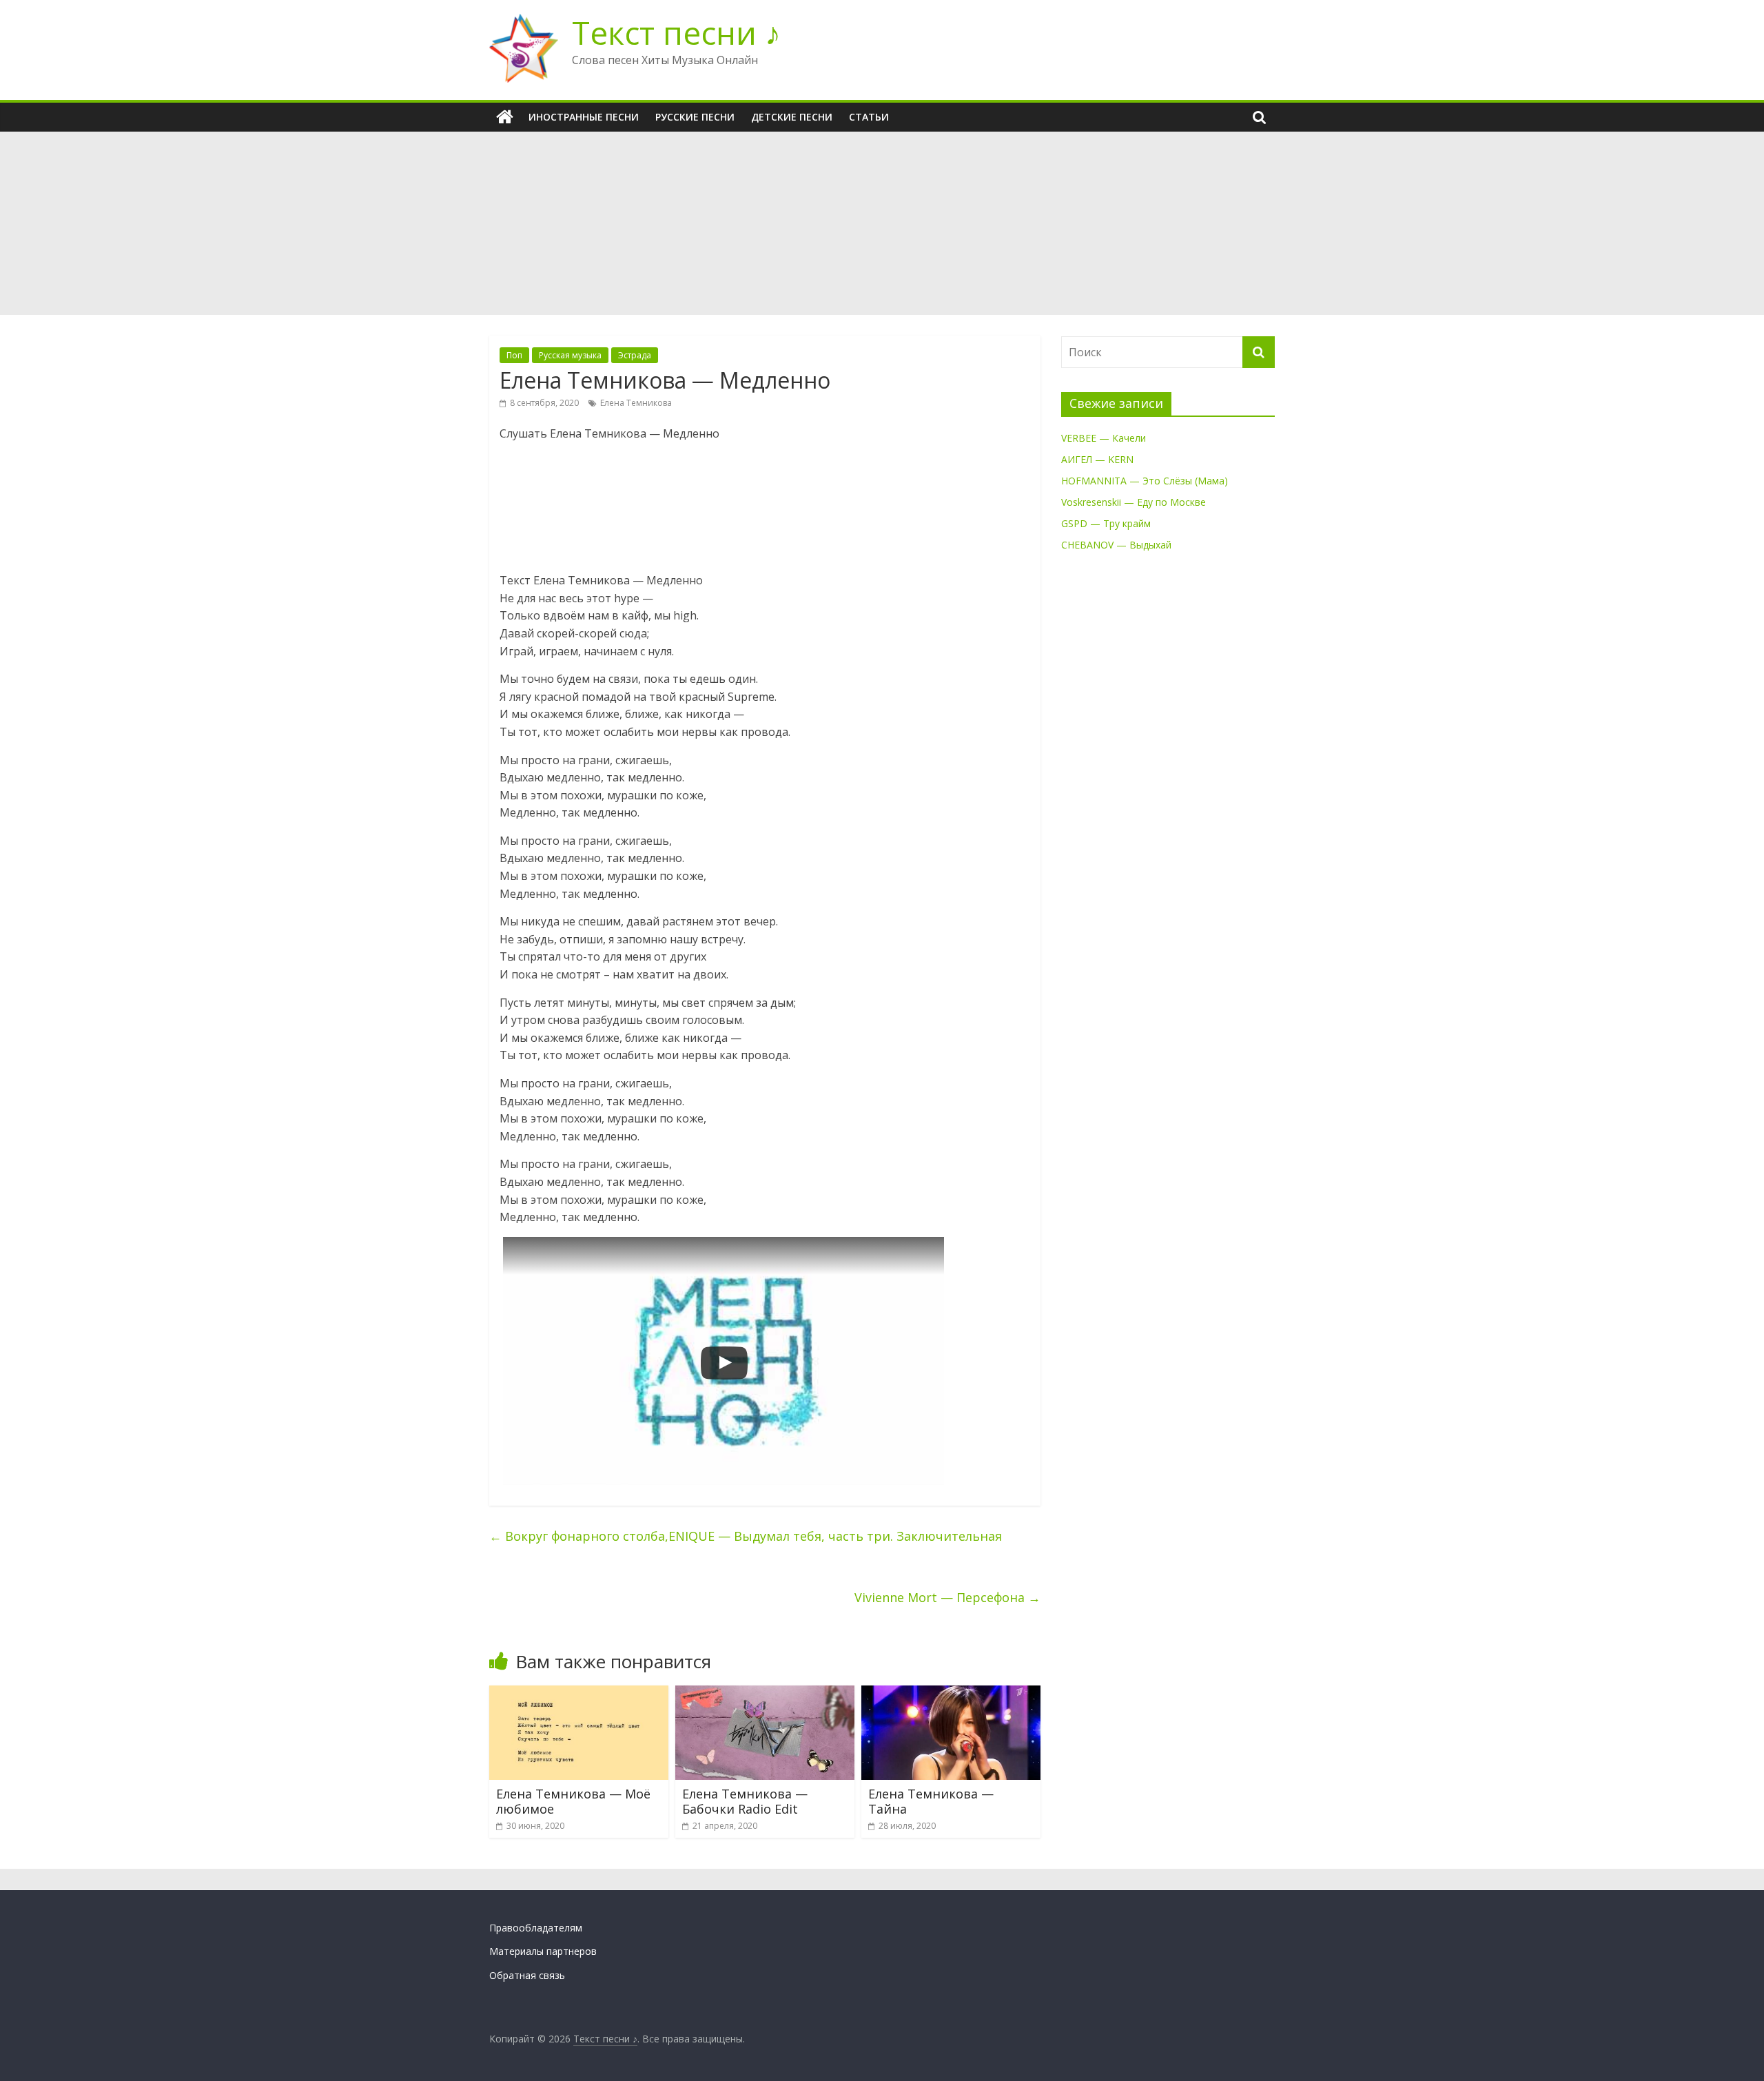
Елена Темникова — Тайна (931, 1801)
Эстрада (635, 355)
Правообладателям (536, 1928)
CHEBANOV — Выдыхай (1116, 545)
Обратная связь (527, 1975)
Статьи (869, 117)
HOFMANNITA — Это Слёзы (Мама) (1145, 481)
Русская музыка (570, 355)
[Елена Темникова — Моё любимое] (579, 1694)
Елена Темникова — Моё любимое (573, 1801)
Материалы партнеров (543, 1951)
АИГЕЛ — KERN (1097, 459)
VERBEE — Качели (1104, 438)
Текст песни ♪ (676, 32)
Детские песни (792, 117)
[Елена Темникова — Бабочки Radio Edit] (765, 1694)
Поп (514, 355)
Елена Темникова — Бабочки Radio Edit (745, 1801)
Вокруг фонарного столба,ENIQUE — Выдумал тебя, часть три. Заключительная (746, 1536)
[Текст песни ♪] (505, 117)
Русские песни (695, 117)
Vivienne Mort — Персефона (947, 1597)
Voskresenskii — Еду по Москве (1134, 502)
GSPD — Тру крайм (1106, 523)
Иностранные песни (584, 117)
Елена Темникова (636, 403)
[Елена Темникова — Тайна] (951, 1694)
